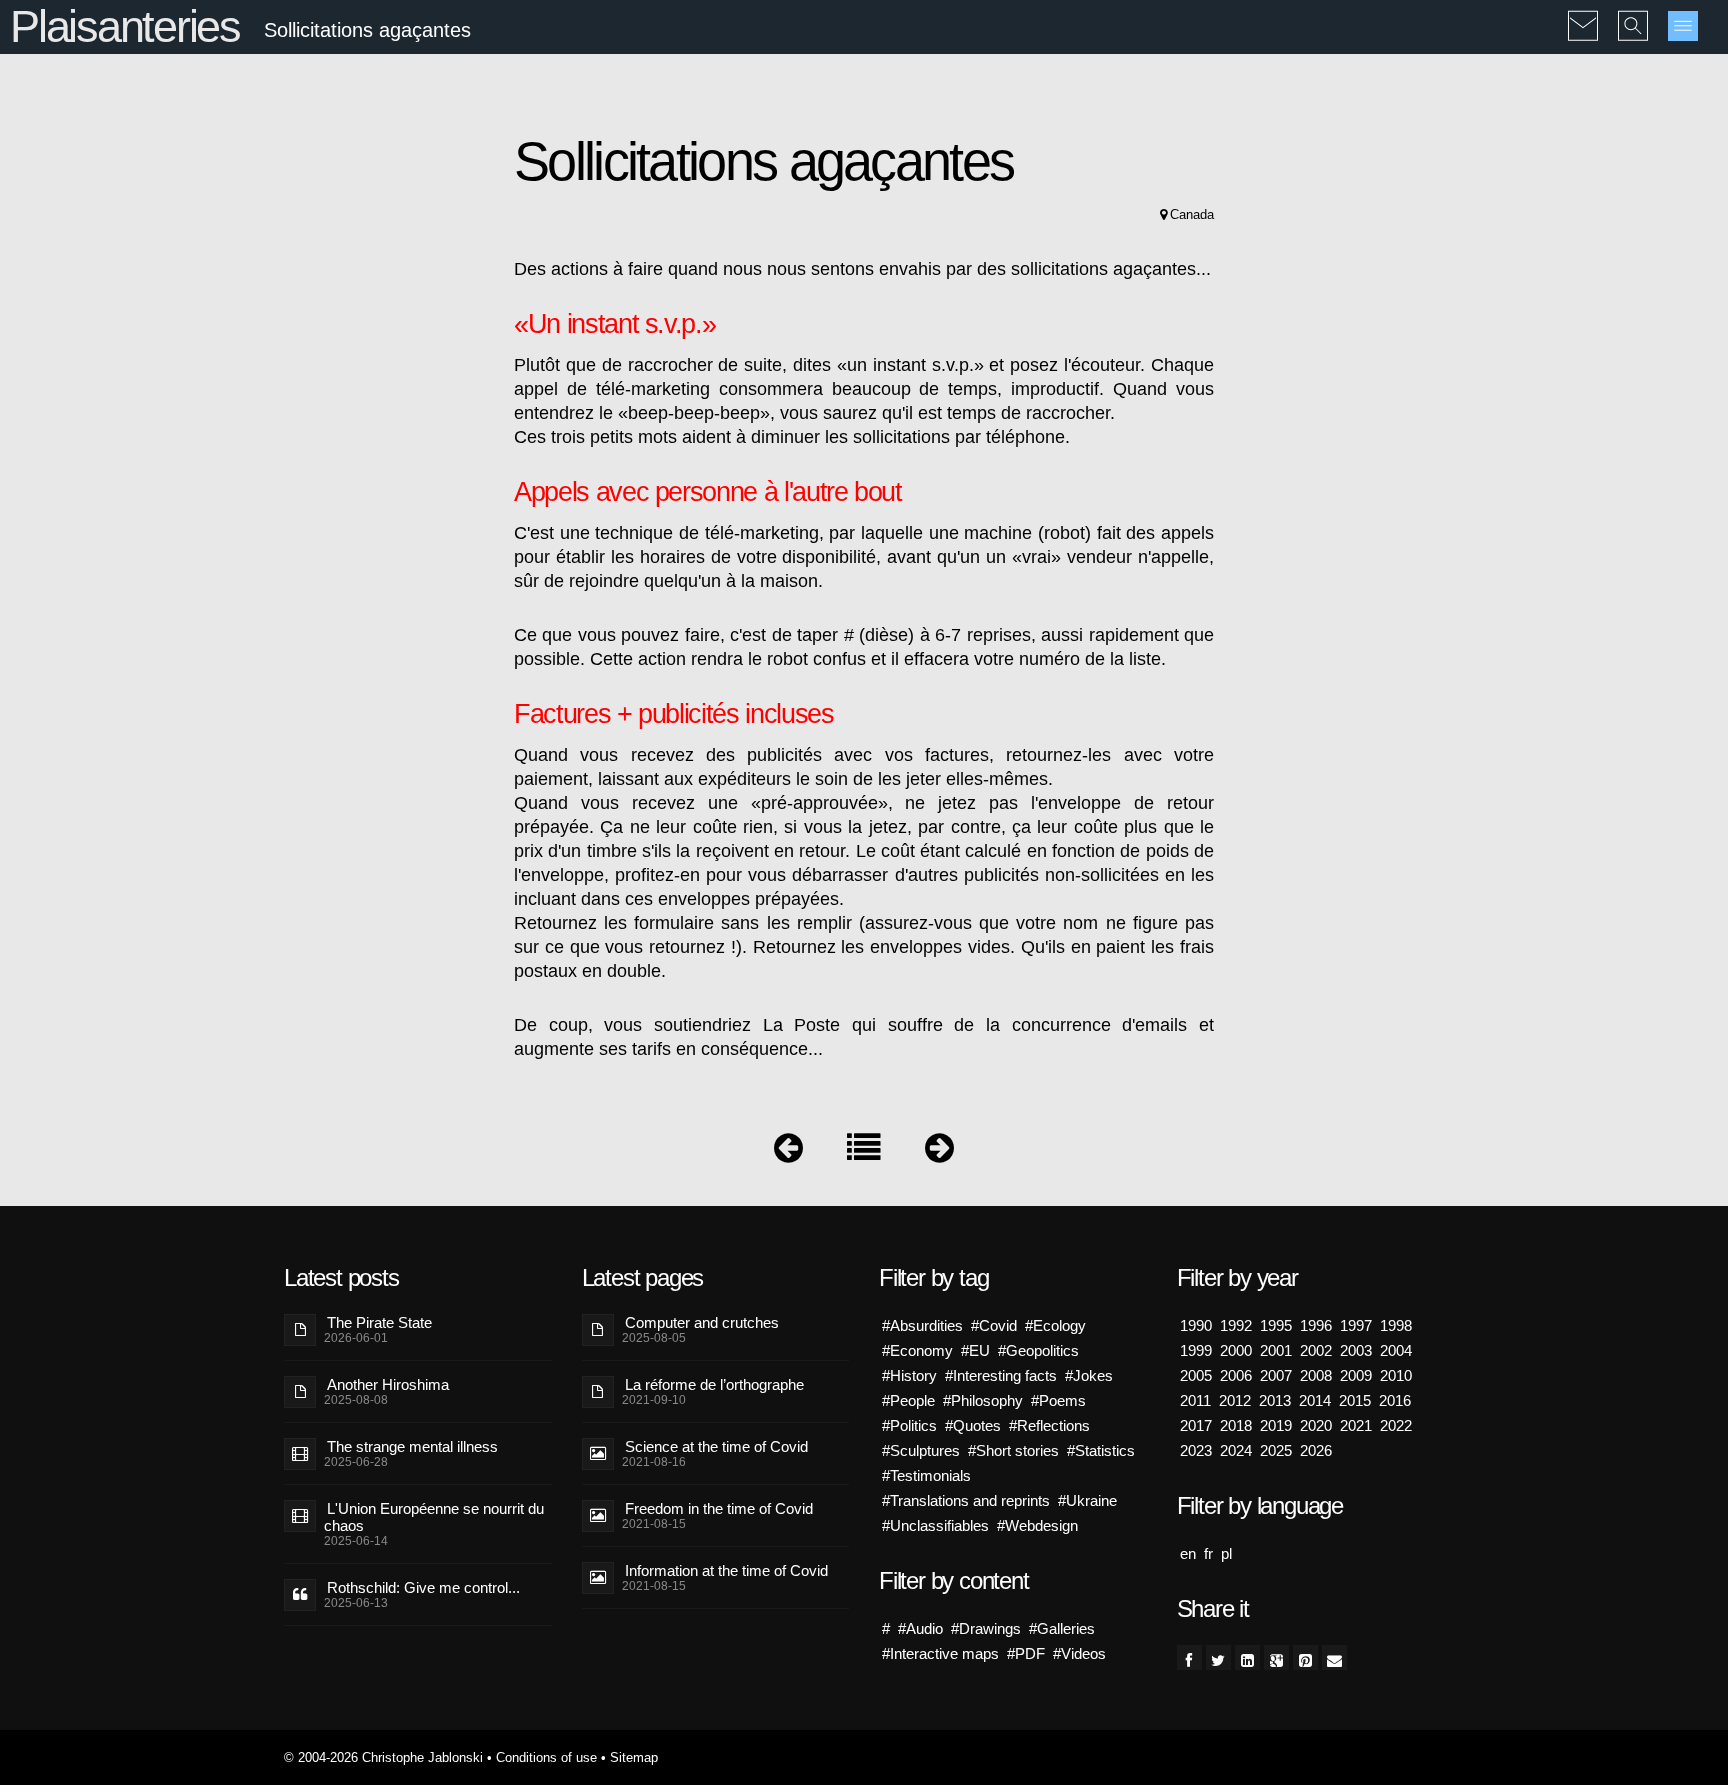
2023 (1196, 1450)
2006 (1236, 1375)
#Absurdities (922, 1325)
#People (908, 1400)
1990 (1196, 1325)
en (1188, 1553)
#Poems (1058, 1400)
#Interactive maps (940, 1653)
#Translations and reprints (966, 1500)
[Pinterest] (1305, 1657)
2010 (1396, 1375)
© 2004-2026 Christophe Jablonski (383, 1757)
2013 (1275, 1400)
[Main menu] (1683, 26)
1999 (1196, 1350)
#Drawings (986, 1628)
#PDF (1026, 1653)
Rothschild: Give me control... (423, 1587)
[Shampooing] (788, 1152)
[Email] (1334, 1657)
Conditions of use (546, 1757)
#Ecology (1055, 1325)
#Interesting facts (1001, 1375)
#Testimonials (926, 1475)
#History (909, 1375)
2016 (1395, 1400)
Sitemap (634, 1757)
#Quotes (973, 1425)
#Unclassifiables (935, 1525)
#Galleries (1062, 1628)
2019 (1276, 1425)
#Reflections (1049, 1425)
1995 (1276, 1325)
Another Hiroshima (388, 1384)
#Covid (994, 1325)
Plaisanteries (125, 26)
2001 (1276, 1350)
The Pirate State (379, 1322)
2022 (1396, 1425)
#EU (975, 1350)
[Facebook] (1189, 1657)
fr (1208, 1553)
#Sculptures (921, 1450)
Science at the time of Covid (716, 1446)
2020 (1316, 1425)
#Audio (920, 1628)
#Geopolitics (1038, 1350)
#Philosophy (983, 1400)
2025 (1276, 1450)
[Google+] (1276, 1657)
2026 (1316, 1450)
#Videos (1079, 1653)
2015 (1355, 1400)
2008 (1316, 1375)
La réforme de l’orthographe (714, 1384)
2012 (1235, 1400)
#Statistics (1101, 1450)
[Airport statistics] (939, 1152)
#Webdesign (1037, 1525)
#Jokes (1089, 1375)
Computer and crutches (702, 1322)
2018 (1236, 1425)
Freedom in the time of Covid (719, 1508)
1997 (1356, 1325)
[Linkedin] (1247, 1657)
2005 (1196, 1375)
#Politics (909, 1425)
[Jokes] (864, 1152)
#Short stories (1013, 1450)
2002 (1316, 1350)
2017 (1196, 1425)
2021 (1356, 1425)
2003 (1356, 1350)
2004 (1396, 1350)
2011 (1195, 1400)
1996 (1316, 1325)
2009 (1356, 1375)
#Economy (917, 1350)
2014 (1315, 1400)
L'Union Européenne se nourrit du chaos (434, 1517)
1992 (1236, 1325)
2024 (1236, 1450)
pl (1226, 1553)
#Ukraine (1087, 1500)
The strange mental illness (412, 1446)
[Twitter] (1218, 1657)
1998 (1396, 1325)
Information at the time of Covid (726, 1570)
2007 (1276, 1375)
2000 (1236, 1350)
